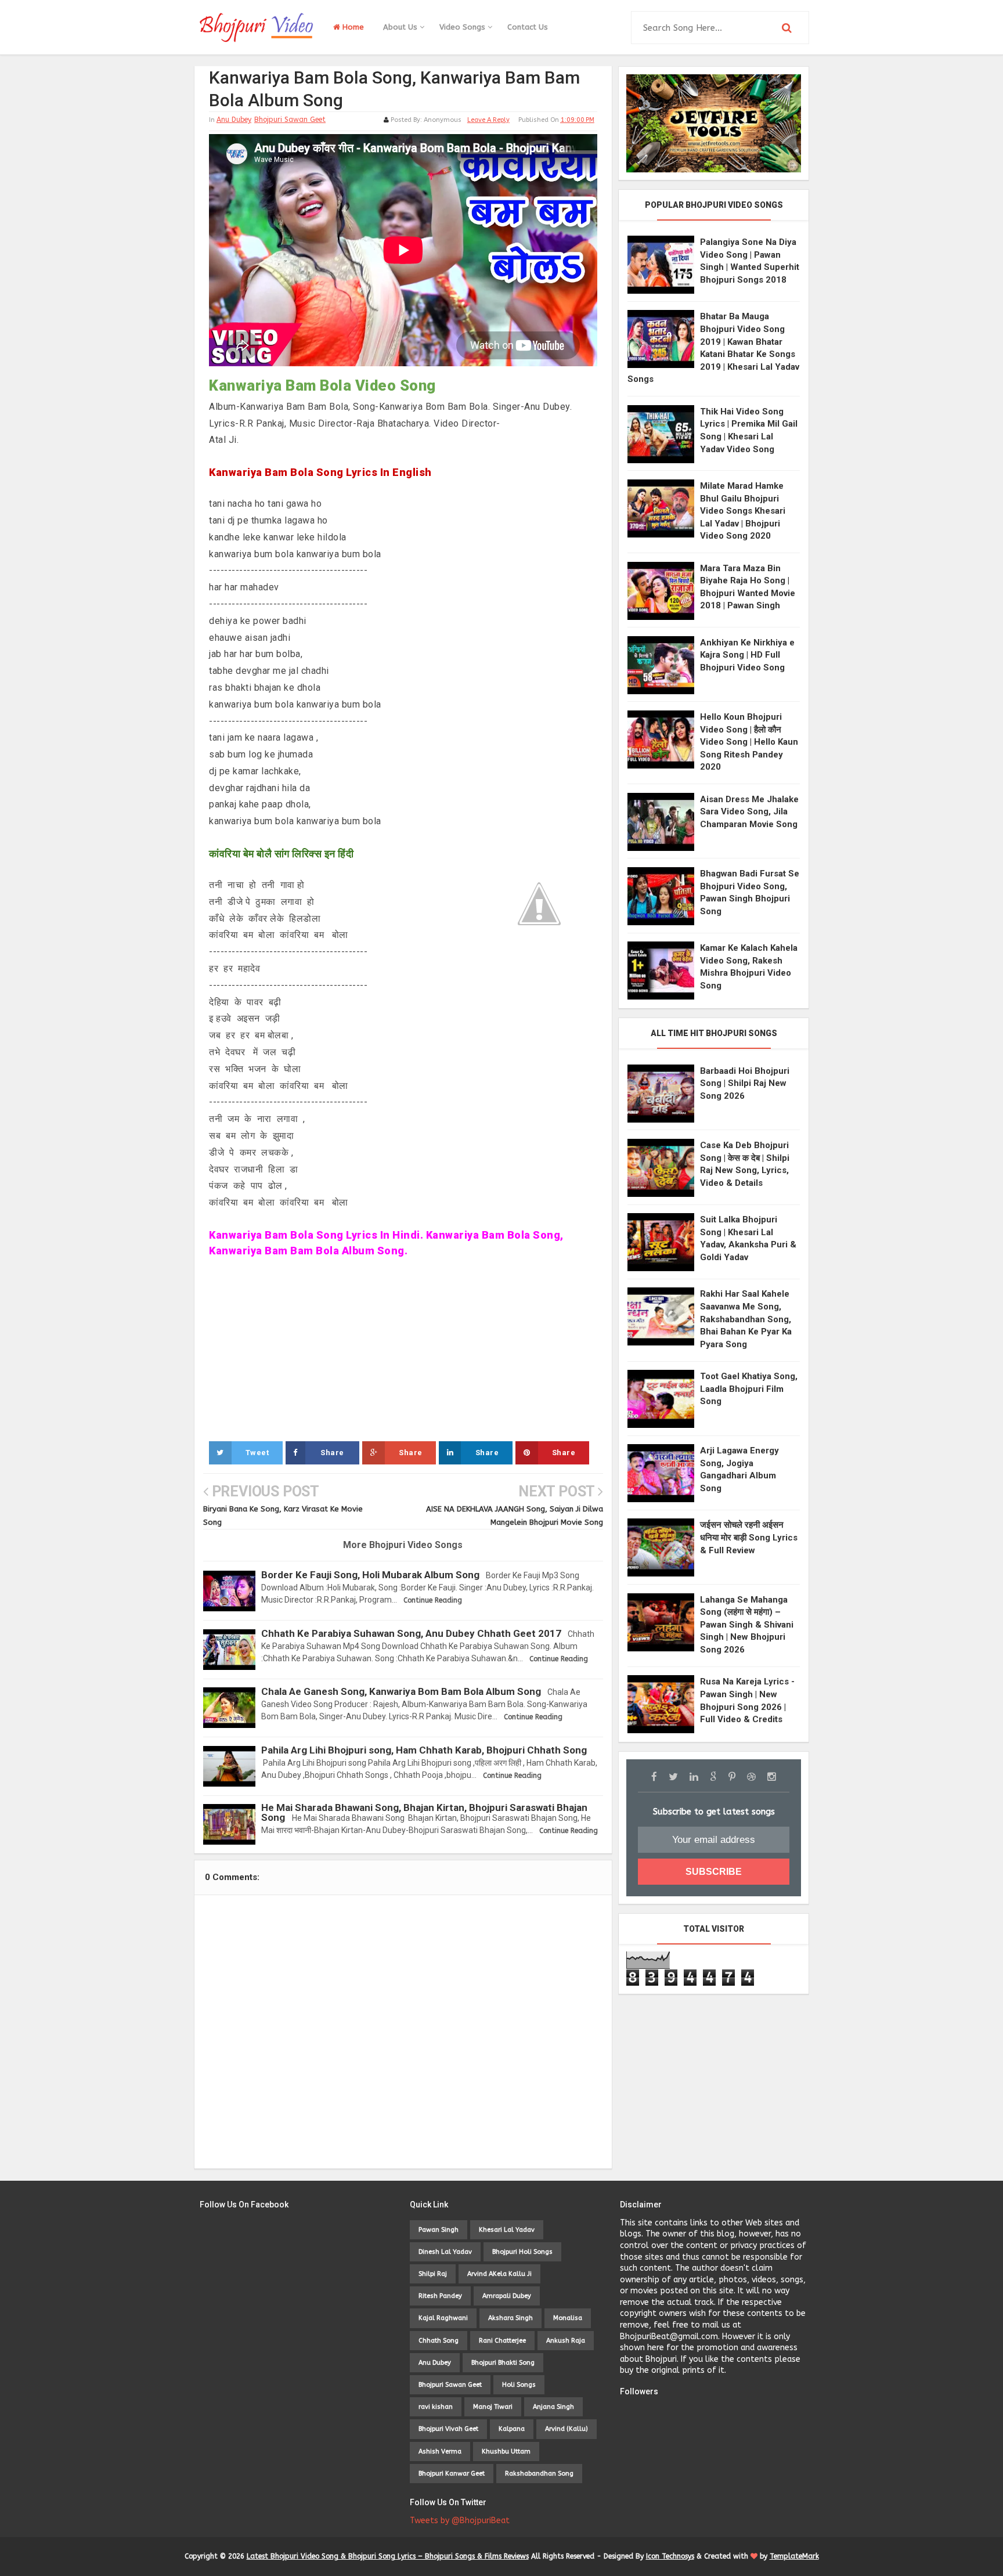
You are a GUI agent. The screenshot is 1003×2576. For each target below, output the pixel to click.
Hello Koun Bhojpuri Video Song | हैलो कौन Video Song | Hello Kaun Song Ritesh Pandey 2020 (749, 742)
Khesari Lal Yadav (507, 2230)
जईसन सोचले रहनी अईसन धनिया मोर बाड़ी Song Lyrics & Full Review (749, 1537)
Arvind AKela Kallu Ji (499, 2274)
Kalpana (512, 2429)
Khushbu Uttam (506, 2451)
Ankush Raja (566, 2341)
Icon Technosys (670, 2556)
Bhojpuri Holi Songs (522, 2252)
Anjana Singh (553, 2407)
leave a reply (488, 120)
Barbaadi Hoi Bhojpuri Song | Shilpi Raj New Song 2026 (745, 1083)
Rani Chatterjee (502, 2341)
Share (332, 1453)
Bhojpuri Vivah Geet (448, 2429)
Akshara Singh (510, 2318)
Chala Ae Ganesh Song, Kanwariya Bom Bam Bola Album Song (401, 1691)
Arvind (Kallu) (567, 2429)
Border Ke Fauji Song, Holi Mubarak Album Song (370, 1575)
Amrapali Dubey (507, 2296)
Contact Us (528, 27)
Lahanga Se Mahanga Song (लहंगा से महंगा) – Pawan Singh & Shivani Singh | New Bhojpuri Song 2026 (747, 1625)
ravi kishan (436, 2407)
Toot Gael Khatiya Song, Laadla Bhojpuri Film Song (749, 1389)
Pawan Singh (439, 2230)
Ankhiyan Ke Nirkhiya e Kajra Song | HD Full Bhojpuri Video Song (747, 655)
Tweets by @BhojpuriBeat (460, 2521)
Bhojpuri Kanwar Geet (452, 2474)
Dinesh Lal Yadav (445, 2252)
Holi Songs (519, 2385)
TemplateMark (794, 2556)
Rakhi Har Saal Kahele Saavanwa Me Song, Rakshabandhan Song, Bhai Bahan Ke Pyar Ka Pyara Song (746, 1319)
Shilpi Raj (433, 2274)
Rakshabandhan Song (539, 2474)
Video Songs (463, 27)
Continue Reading (433, 1600)
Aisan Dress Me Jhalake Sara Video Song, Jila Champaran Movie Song (749, 812)
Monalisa (568, 2318)
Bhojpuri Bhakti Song (503, 2363)
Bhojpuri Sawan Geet (290, 120)
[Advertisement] (403, 1355)
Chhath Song (439, 2341)
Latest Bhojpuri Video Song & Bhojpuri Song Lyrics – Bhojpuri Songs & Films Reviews (388, 2556)
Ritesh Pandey (440, 2296)
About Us (401, 27)
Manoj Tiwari (493, 2407)
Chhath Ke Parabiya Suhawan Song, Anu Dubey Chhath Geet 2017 (411, 1633)
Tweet (257, 1453)
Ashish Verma (440, 2451)
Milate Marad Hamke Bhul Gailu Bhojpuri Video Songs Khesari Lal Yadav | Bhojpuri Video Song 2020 (743, 511)
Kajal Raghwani (443, 2318)
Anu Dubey (234, 120)
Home (352, 27)
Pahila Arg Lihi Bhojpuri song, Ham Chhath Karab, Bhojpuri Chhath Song (424, 1750)
